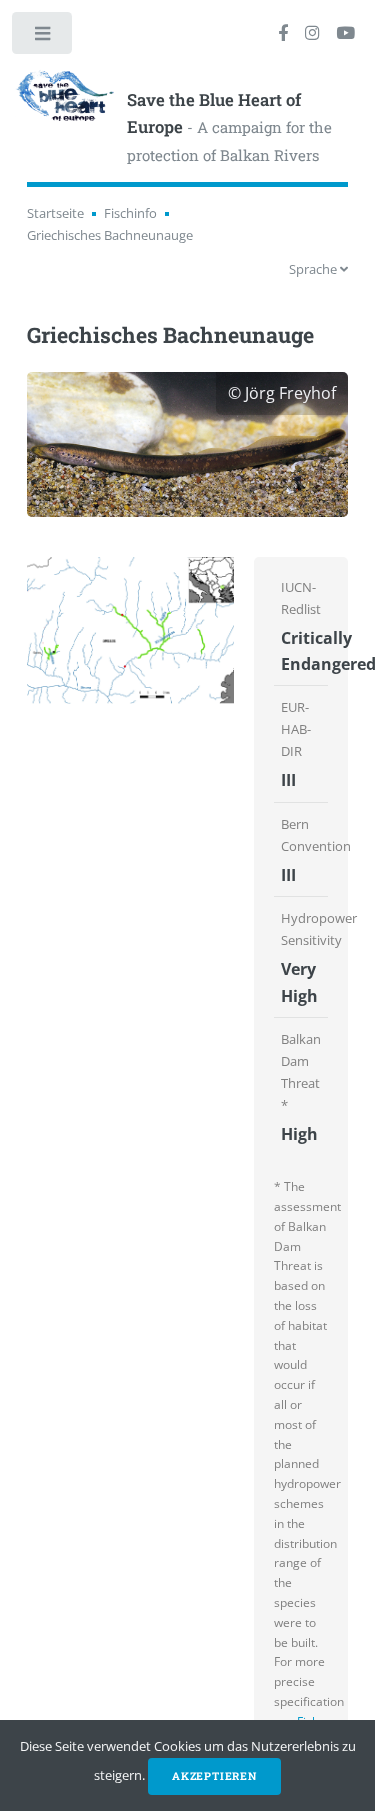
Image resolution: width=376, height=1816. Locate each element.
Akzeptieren (214, 1776)
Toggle (43, 37)
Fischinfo (130, 213)
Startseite (55, 213)
